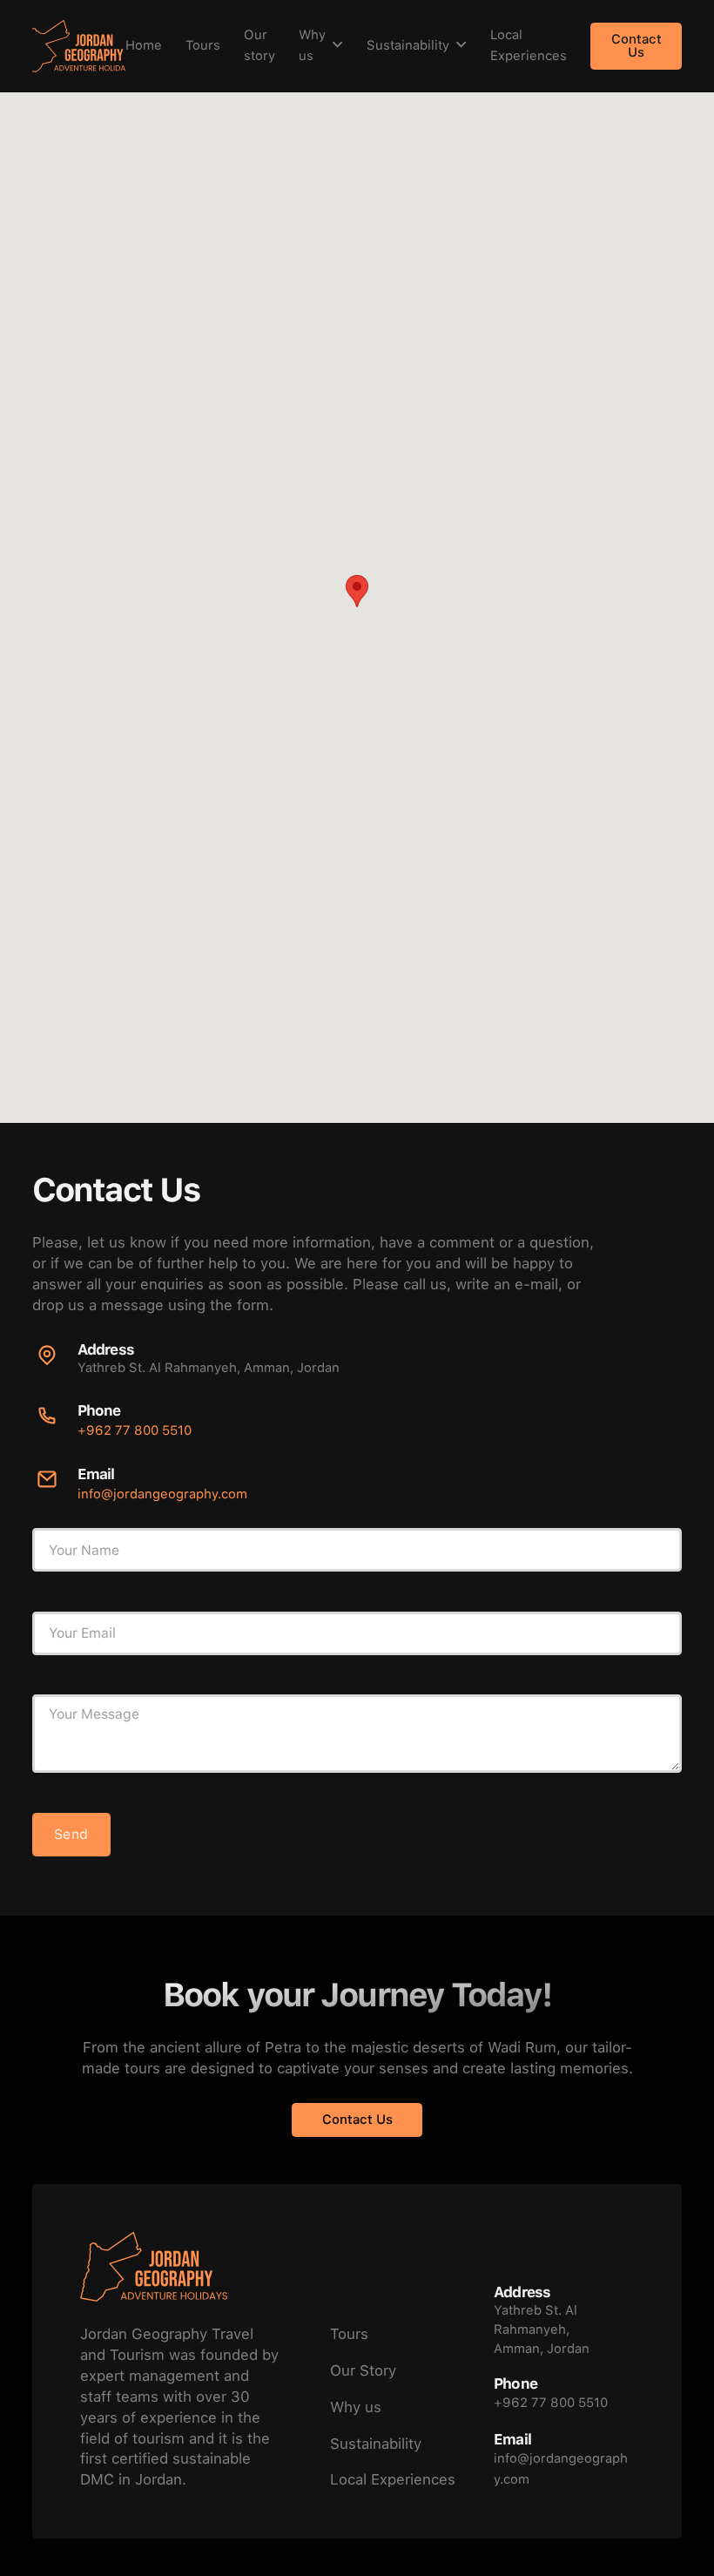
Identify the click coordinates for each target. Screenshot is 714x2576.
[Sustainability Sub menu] (461, 46)
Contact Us (637, 46)
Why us (312, 45)
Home (144, 45)
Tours (203, 45)
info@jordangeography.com (162, 1494)
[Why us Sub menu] (337, 46)
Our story (259, 45)
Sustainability (408, 45)
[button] (357, 591)
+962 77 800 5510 (135, 1430)
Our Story (363, 2370)
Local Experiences (529, 45)
